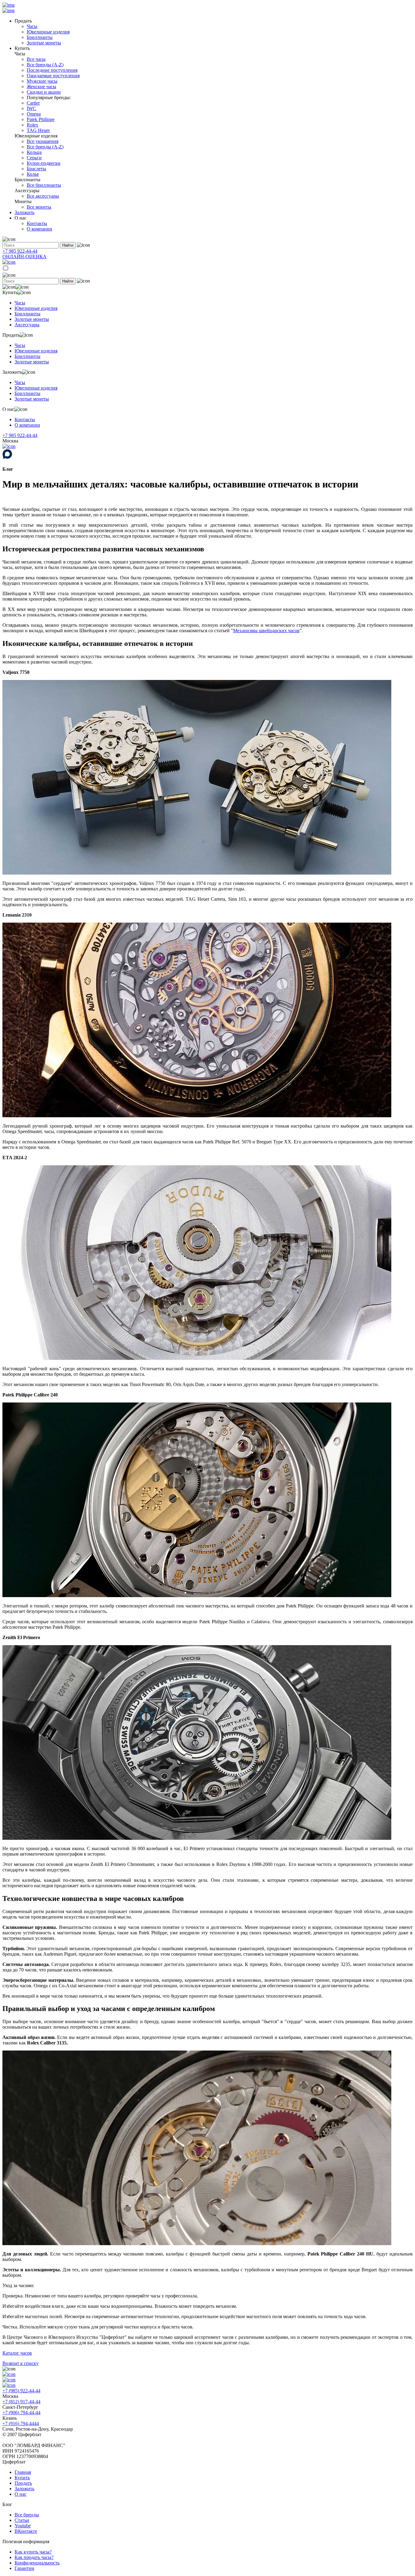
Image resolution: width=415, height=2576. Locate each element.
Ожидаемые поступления (53, 76)
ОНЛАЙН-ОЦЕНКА (24, 257)
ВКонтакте (26, 2531)
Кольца (34, 152)
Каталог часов (17, 2353)
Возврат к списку (21, 2363)
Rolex (33, 125)
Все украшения (43, 141)
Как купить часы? (33, 2552)
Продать (23, 2483)
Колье (33, 174)
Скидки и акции (44, 92)
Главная (23, 2472)
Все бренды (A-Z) (45, 65)
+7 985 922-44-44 (20, 251)
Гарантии (24, 2568)
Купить (22, 2478)
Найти (68, 245)
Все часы (36, 59)
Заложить (24, 212)
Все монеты (39, 207)
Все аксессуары (43, 196)
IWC (31, 108)
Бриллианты (40, 37)
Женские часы (41, 87)
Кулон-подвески (44, 163)
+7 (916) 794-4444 (21, 2423)
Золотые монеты (44, 43)
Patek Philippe (41, 119)
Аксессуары (27, 325)
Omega (34, 114)
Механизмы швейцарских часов (266, 631)
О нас (21, 2494)
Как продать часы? (34, 2557)
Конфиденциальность (37, 2563)
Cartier (33, 103)
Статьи (22, 2520)
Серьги (34, 158)
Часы (32, 26)
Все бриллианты (44, 185)
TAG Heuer (38, 130)
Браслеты (36, 169)
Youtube (23, 2526)
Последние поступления (52, 70)
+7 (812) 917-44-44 (21, 2402)
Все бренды (27, 2515)
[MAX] (6, 270)
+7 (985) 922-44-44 (21, 2391)
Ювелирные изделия (48, 32)
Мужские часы (42, 81)
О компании (39, 229)
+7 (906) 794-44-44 (21, 2413)
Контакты (37, 223)
